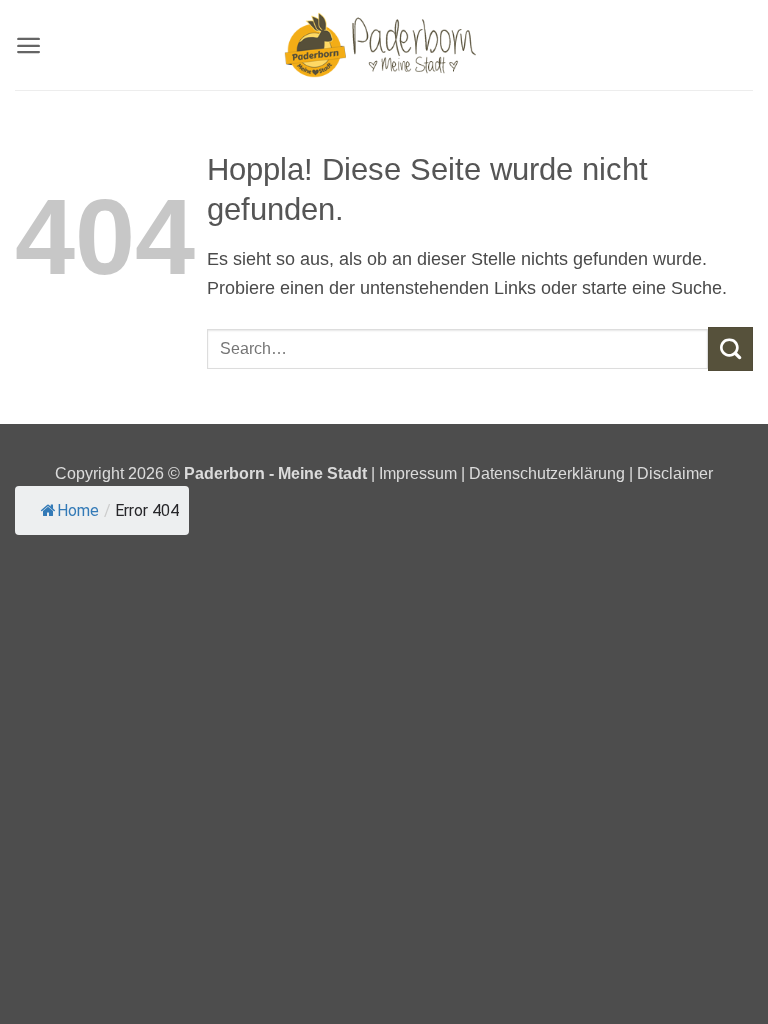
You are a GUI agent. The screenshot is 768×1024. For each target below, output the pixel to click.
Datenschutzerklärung (547, 473)
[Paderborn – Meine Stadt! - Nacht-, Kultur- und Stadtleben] (384, 45)
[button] (28, 45)
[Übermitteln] (730, 349)
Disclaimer (675, 473)
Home (78, 510)
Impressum (420, 473)
